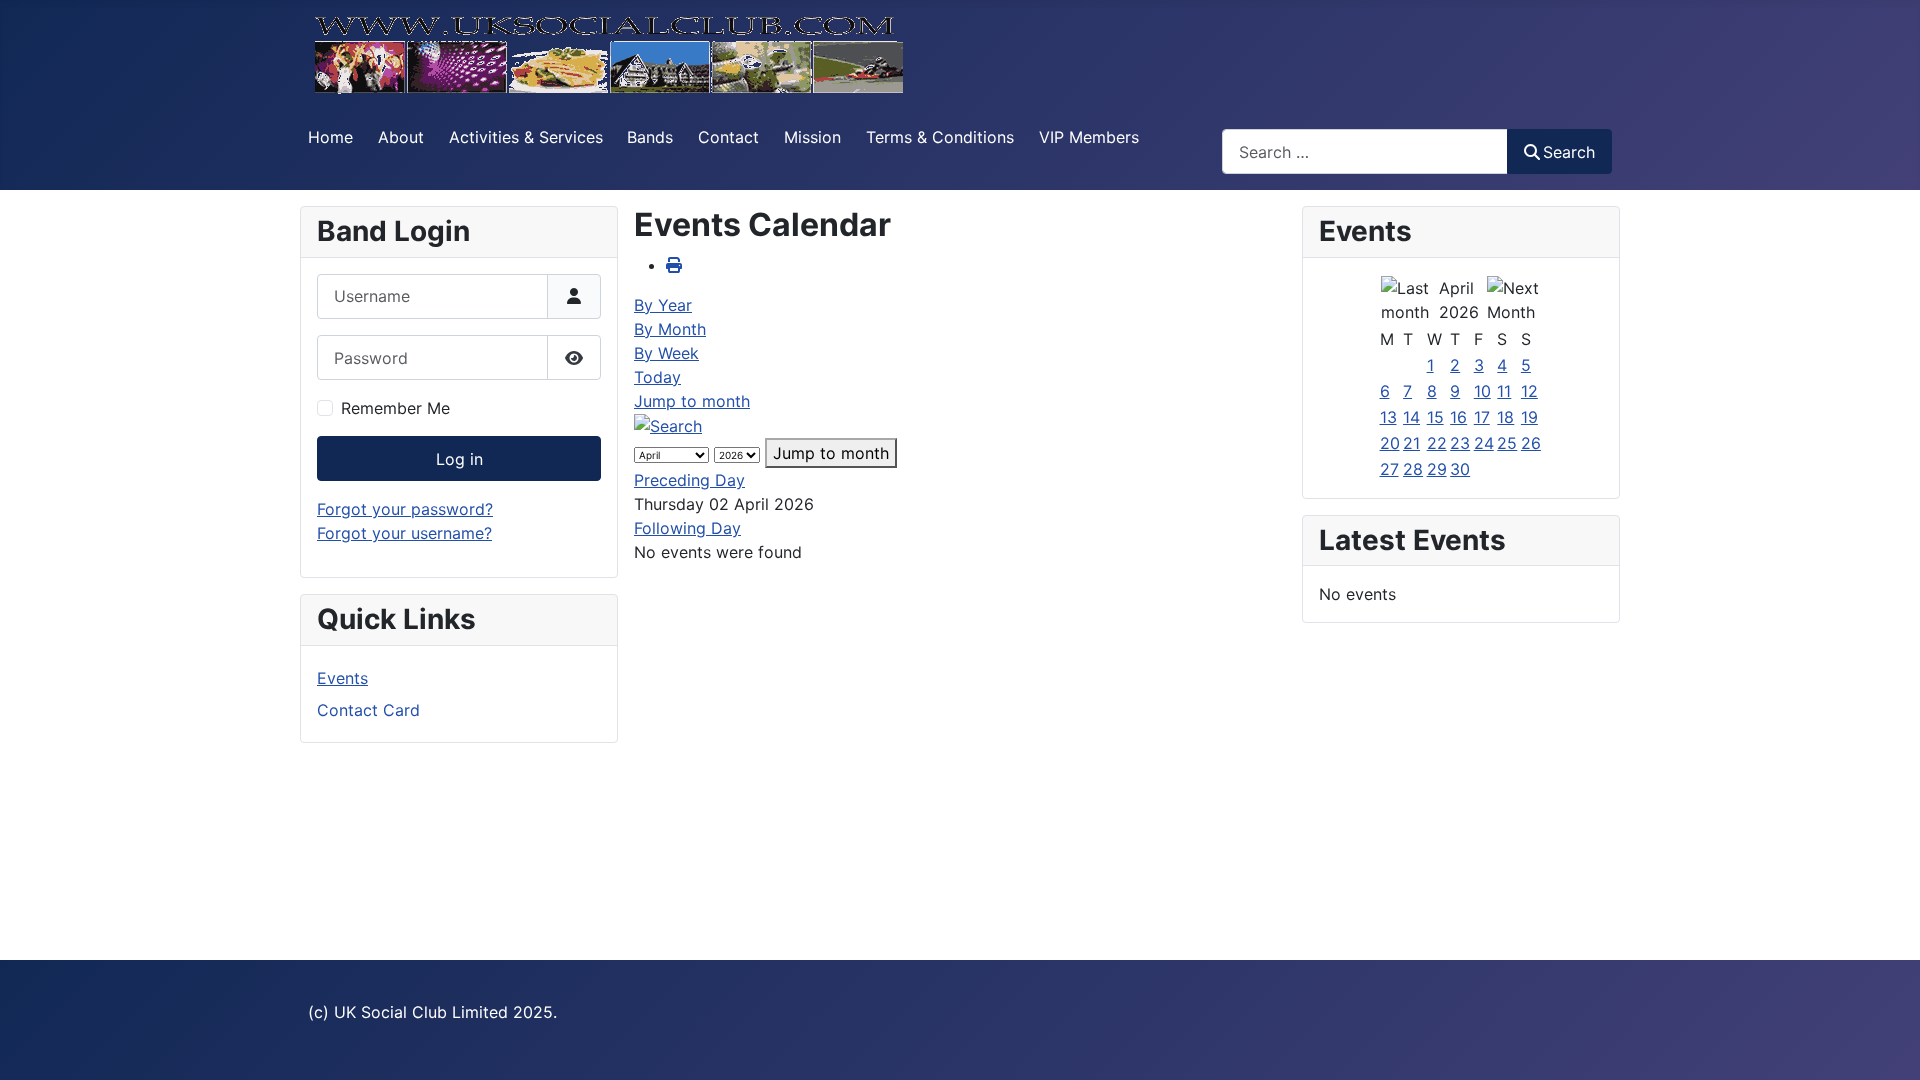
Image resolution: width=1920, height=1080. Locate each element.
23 (1460, 443)
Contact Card (368, 710)
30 (1460, 469)
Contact (728, 137)
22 (1437, 443)
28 (1413, 469)
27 (1389, 469)
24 (1484, 443)
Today (657, 377)
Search (1569, 152)
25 (1507, 443)
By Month (670, 329)
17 (1482, 417)
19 (1529, 417)
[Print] (674, 265)
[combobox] (1365, 151)
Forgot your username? (404, 533)
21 (1411, 443)
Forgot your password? (405, 509)
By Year (663, 305)
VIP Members (1089, 137)
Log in (459, 459)
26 (1531, 443)
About (401, 137)
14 (1411, 417)
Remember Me (395, 408)
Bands (650, 137)
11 (1504, 391)
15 (1435, 417)
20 (1390, 443)
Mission (812, 137)
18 (1505, 417)
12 (1529, 391)
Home (330, 137)
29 (1437, 469)
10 (1482, 391)
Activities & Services (526, 137)
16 (1458, 417)
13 (1388, 417)
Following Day (687, 528)
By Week (666, 353)
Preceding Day (689, 480)
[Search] (668, 425)
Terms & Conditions (940, 137)
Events (342, 678)
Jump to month (692, 401)
